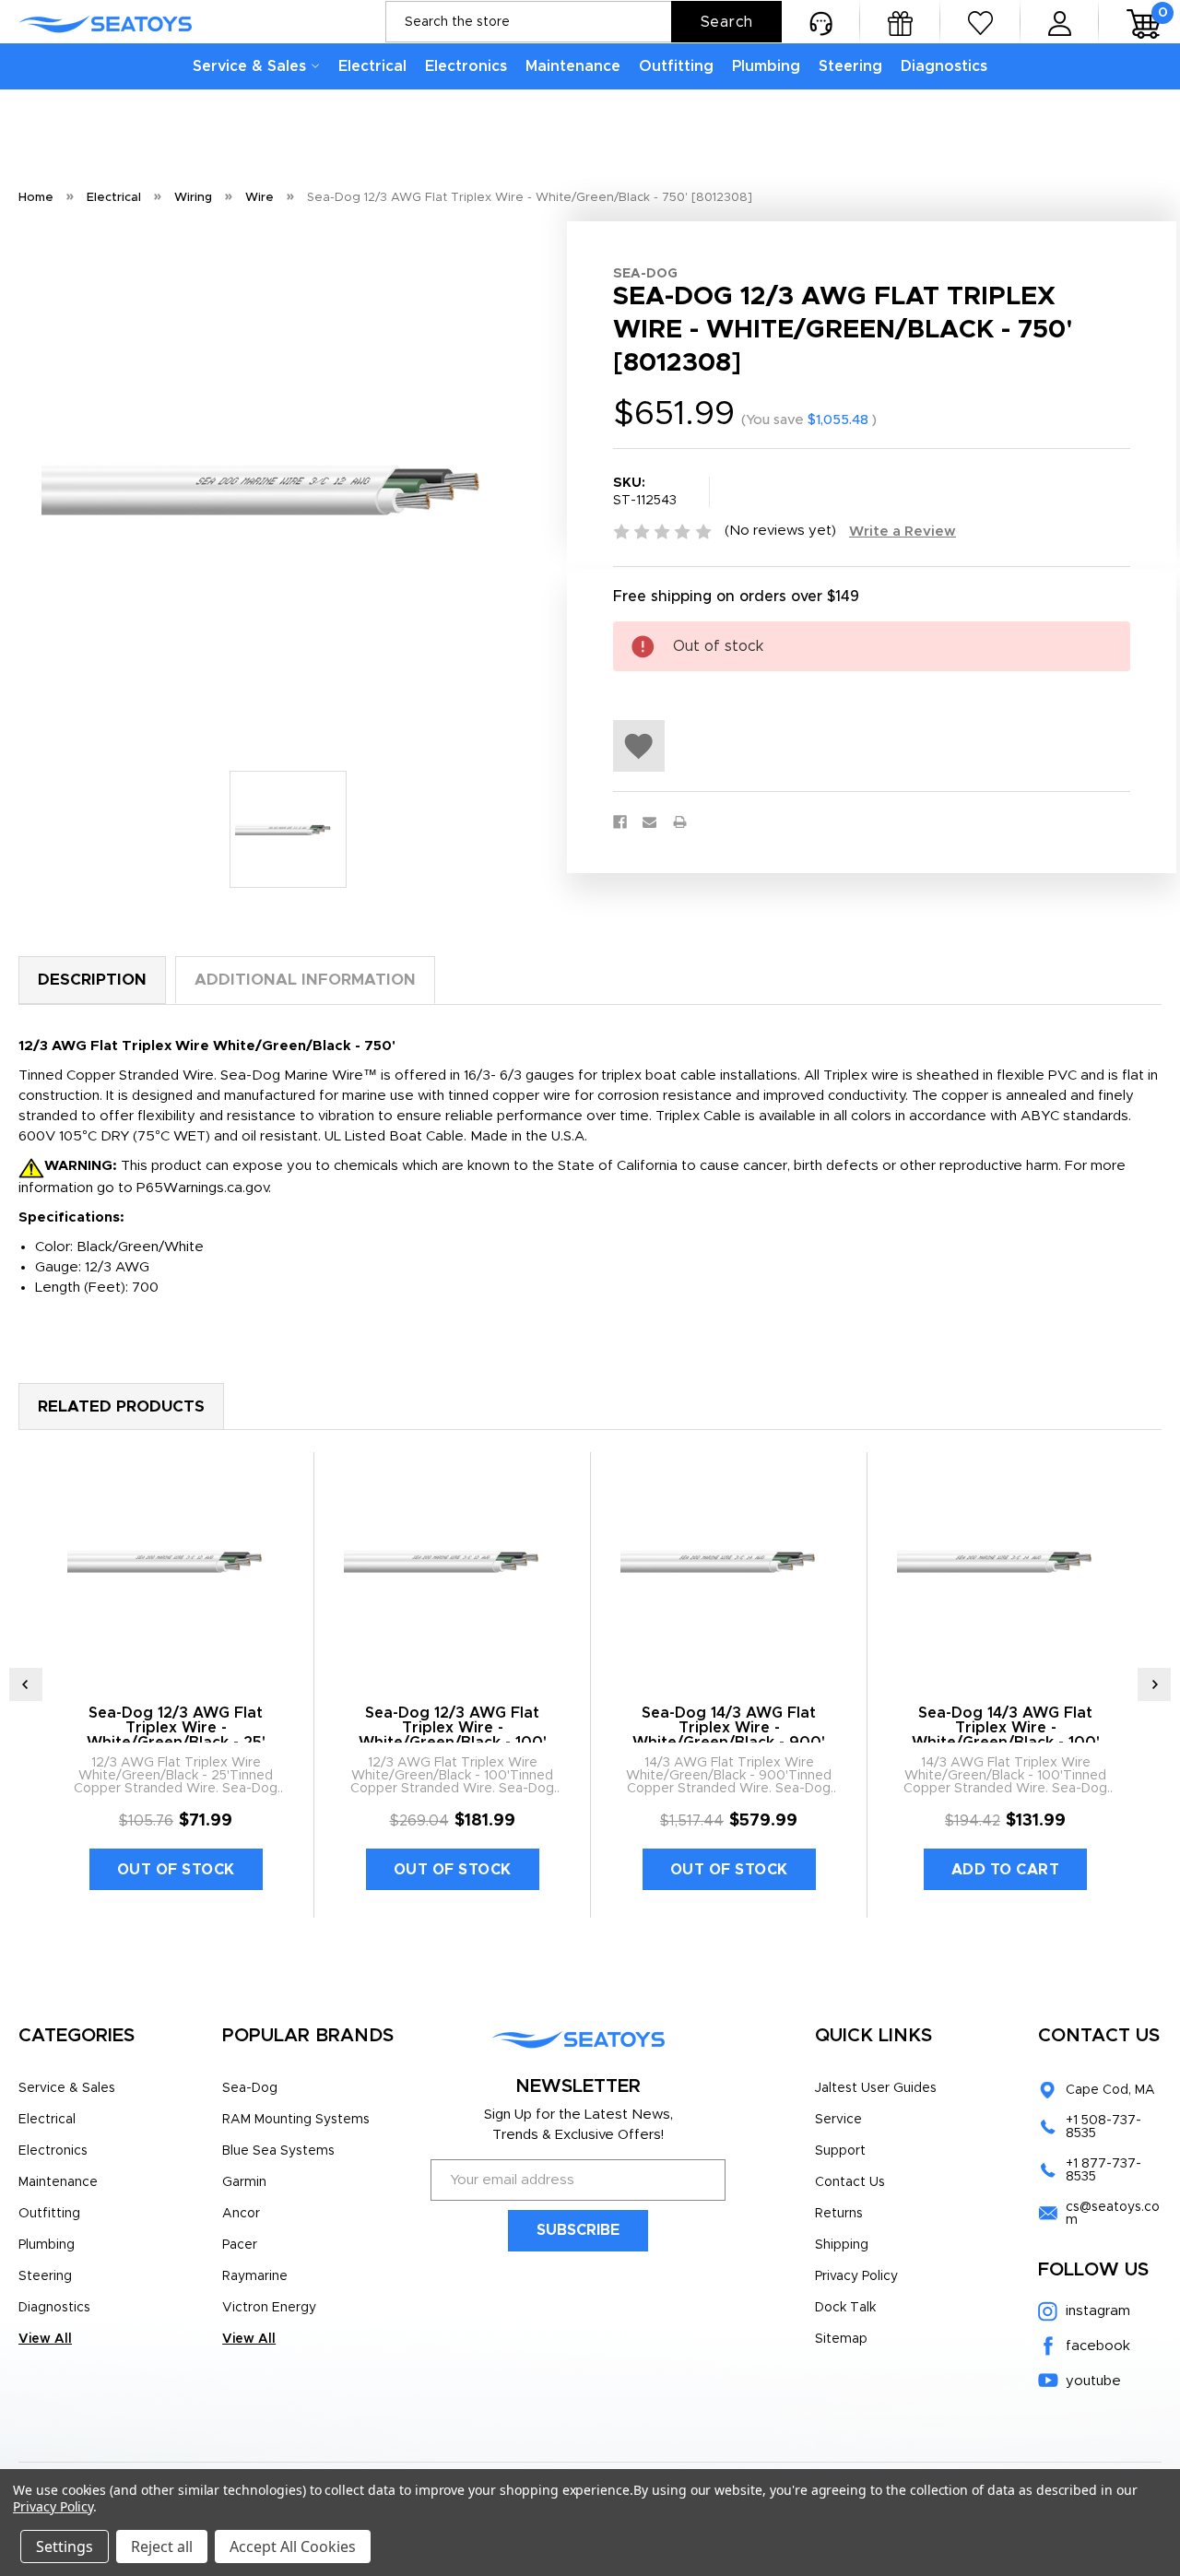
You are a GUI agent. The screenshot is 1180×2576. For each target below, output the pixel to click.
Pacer (240, 2245)
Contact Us (850, 2182)
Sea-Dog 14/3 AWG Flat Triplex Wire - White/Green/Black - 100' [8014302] (1006, 1735)
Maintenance (573, 66)
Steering (850, 66)
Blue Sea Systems (278, 2151)
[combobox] (584, 22)
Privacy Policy (856, 2276)
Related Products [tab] (121, 1406)
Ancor (241, 2214)
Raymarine (255, 2276)
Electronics (466, 66)
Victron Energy (269, 2308)
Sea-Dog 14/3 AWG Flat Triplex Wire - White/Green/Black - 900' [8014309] (729, 1735)
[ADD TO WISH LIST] (639, 746)
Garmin (244, 2182)
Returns (839, 2214)
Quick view (176, 1561)
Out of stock (176, 1870)
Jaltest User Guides (876, 2088)
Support (840, 2151)
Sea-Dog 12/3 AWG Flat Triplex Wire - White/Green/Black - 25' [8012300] (176, 1735)
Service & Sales (249, 66)
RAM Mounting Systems (296, 2120)
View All (45, 2339)
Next (1154, 1684)
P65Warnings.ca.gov (202, 1188)
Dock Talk (845, 2308)
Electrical (372, 66)
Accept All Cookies (293, 2546)
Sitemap (841, 2339)
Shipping (842, 2245)
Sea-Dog (250, 2088)
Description (92, 980)
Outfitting (676, 66)
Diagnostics (944, 66)
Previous (26, 1684)
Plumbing (766, 66)
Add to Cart (1006, 1870)
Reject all (162, 2546)
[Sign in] (1060, 22)
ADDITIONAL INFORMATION (305, 980)
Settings (65, 2546)
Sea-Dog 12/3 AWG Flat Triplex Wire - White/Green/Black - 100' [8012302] (453, 1735)
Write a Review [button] (903, 532)
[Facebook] (620, 822)
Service (838, 2120)
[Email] (649, 822)
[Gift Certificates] (900, 22)
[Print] (680, 822)
